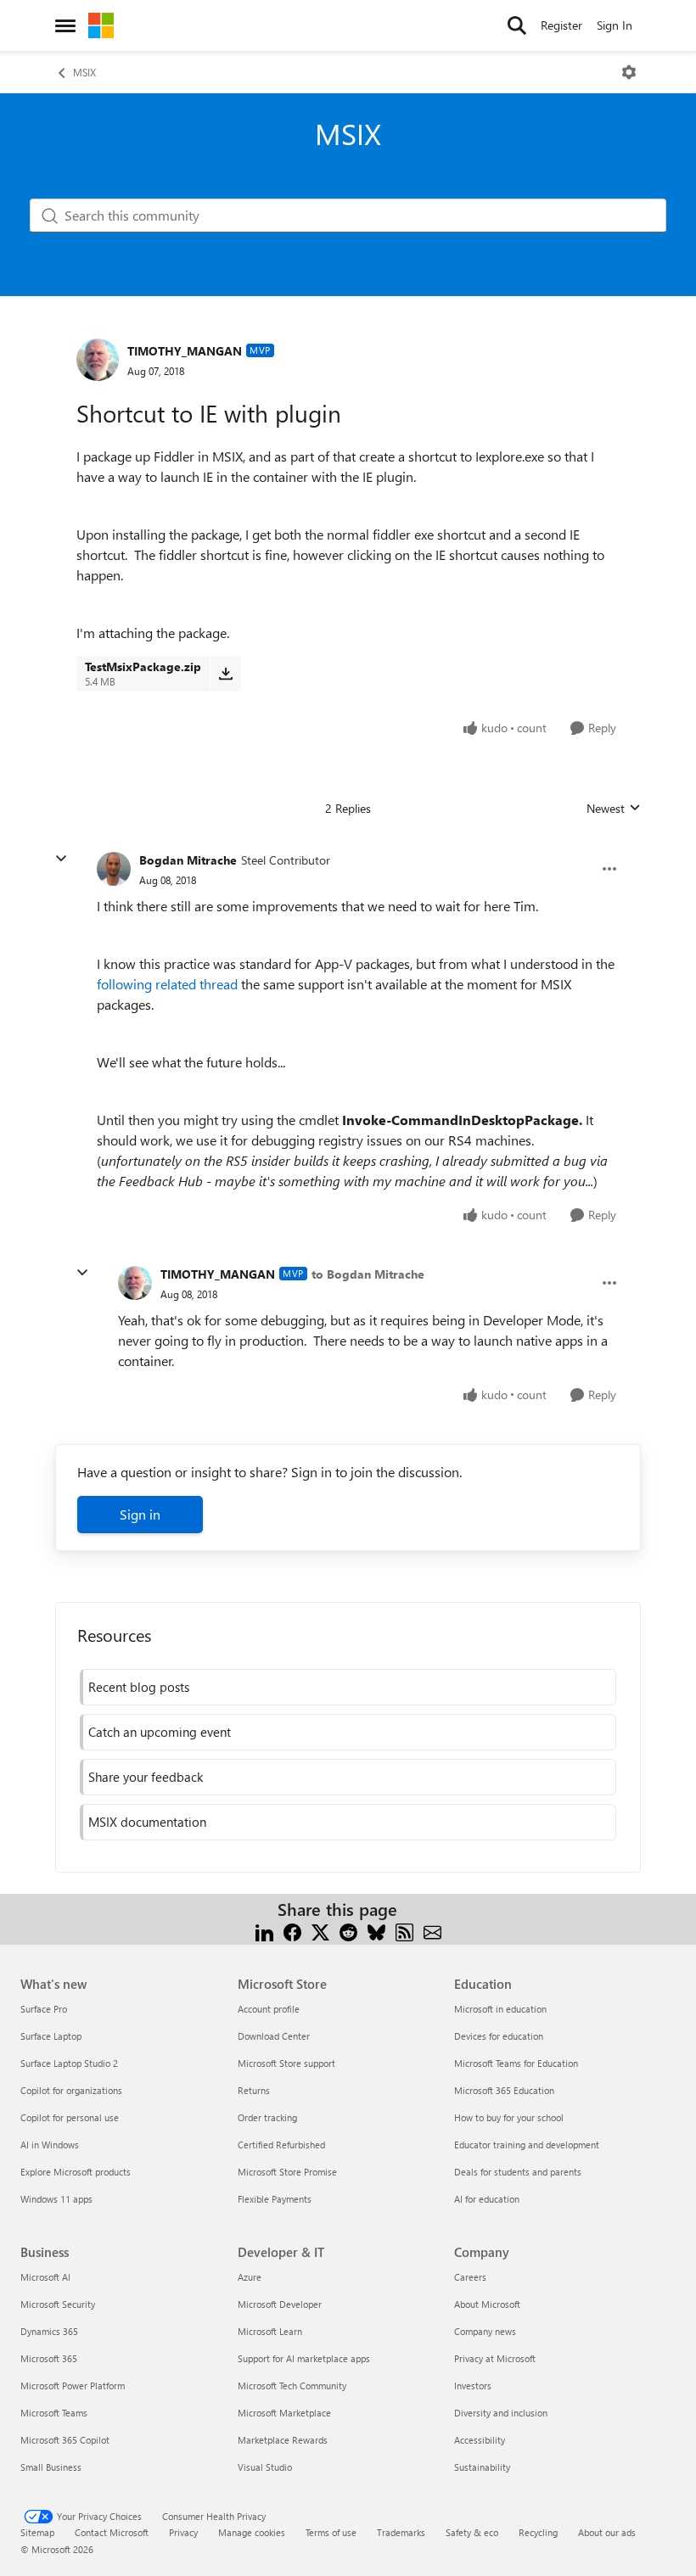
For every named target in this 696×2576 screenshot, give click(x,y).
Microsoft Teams (54, 2413)
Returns (254, 2090)
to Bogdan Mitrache (368, 1274)
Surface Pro (44, 2009)
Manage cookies (252, 2532)
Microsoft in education (500, 2009)
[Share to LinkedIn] (264, 1930)
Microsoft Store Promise (287, 2172)
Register (561, 25)
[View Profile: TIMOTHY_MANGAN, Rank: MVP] (98, 360)
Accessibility (480, 2440)
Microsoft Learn (270, 2331)
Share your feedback (146, 1777)
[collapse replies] (61, 859)
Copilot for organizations (71, 2090)
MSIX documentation (147, 1822)
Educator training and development (527, 2145)
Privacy (183, 2532)
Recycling (538, 2532)
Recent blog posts (139, 1687)
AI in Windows (50, 2145)
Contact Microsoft (112, 2532)
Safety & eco (472, 2532)
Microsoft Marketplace (284, 2413)
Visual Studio (265, 2467)
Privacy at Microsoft (495, 2358)
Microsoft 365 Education (504, 2090)
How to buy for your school (509, 2117)
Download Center (274, 2036)
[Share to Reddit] (348, 1930)
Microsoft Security (58, 2304)
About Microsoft (487, 2304)
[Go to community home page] (101, 25)
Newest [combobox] (614, 809)
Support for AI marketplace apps (304, 2358)
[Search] (517, 25)
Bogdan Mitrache (188, 860)
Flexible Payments (275, 2199)
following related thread (167, 984)
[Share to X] (320, 1930)
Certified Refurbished (281, 2145)
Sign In (615, 25)
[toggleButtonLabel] (629, 72)
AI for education (487, 2199)
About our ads (607, 2532)
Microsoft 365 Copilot (65, 2440)
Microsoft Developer (280, 2304)
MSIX (84, 72)
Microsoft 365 (49, 2358)
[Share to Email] (432, 1930)
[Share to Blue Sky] (376, 1930)
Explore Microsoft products (76, 2172)
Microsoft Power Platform (73, 2386)
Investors (473, 2386)
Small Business (51, 2467)
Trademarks (401, 2532)
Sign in (140, 1514)
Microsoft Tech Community (292, 2386)
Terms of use (331, 2532)
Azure (250, 2277)
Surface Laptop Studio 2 (69, 2063)
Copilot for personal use (70, 2117)
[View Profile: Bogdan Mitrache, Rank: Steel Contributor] (114, 869)
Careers (470, 2277)
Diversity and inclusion (501, 2413)
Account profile (269, 2009)
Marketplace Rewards (283, 2440)
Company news (485, 2331)
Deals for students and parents (518, 2172)
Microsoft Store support (286, 2063)
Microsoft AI (45, 2277)
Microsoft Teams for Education (516, 2063)
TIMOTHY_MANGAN (185, 351)
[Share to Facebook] (292, 1930)
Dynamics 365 (49, 2331)
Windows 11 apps (56, 2199)
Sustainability (482, 2467)
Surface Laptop (51, 2036)
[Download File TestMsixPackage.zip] (225, 674)
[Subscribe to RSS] (404, 1930)
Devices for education (499, 2036)
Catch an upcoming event (160, 1732)
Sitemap (37, 2532)
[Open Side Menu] (65, 25)
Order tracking (267, 2117)
